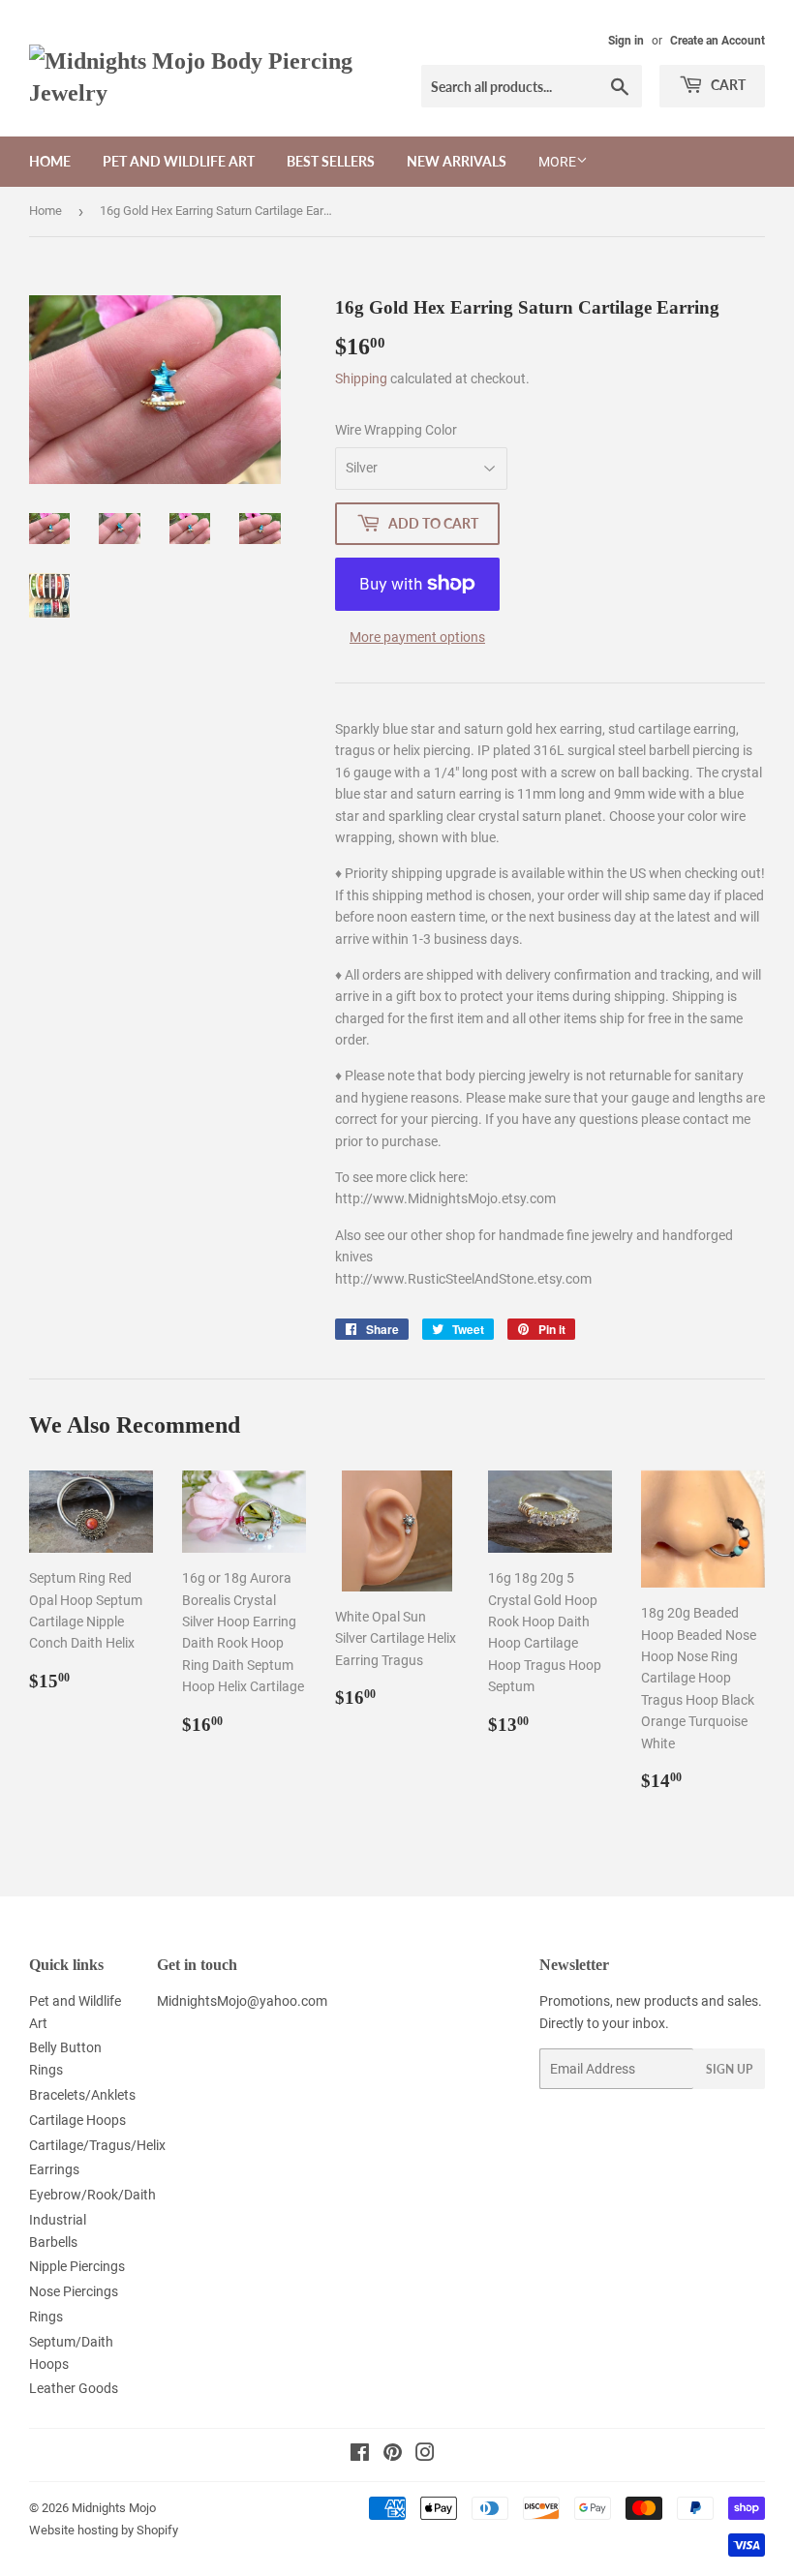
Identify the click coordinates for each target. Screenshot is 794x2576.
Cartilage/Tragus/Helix (97, 2145)
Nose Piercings (74, 2291)
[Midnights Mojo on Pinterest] (393, 2455)
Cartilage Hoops (77, 2120)
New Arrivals (457, 161)
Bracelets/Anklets (82, 2095)
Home (50, 161)
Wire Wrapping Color (396, 430)
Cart (727, 85)
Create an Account (718, 41)
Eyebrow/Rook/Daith (92, 2195)
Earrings (54, 2169)
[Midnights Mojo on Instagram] (425, 2455)
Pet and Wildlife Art (179, 161)
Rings (46, 2317)
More (557, 162)
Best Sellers (331, 161)
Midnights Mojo (114, 2508)
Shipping (361, 379)
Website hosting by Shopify (104, 2530)
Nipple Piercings (77, 2266)
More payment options (417, 637)
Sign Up (729, 2069)
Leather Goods (74, 2388)
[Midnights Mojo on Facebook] (360, 2455)
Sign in (626, 41)
